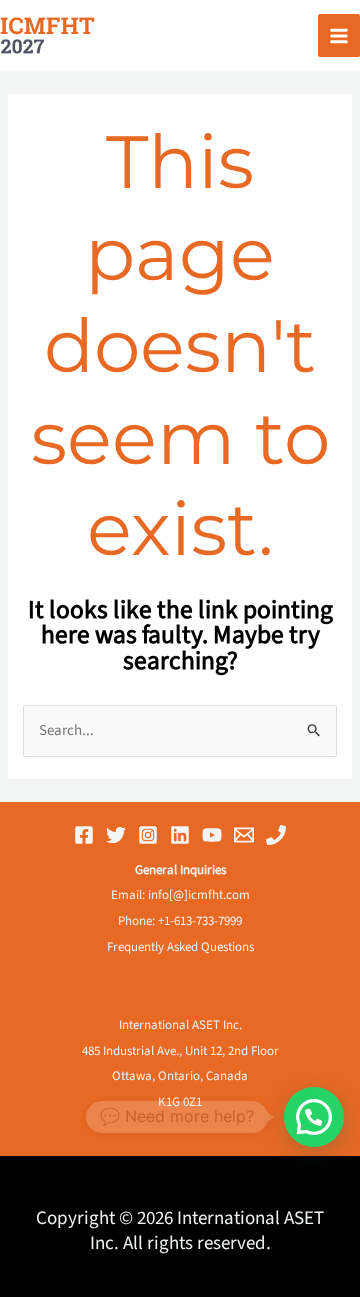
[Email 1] (244, 835)
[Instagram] (148, 835)
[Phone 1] (276, 835)
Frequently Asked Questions (180, 947)
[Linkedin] (180, 835)
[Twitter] (116, 835)
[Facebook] (84, 835)
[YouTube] (212, 835)
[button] (314, 1117)
